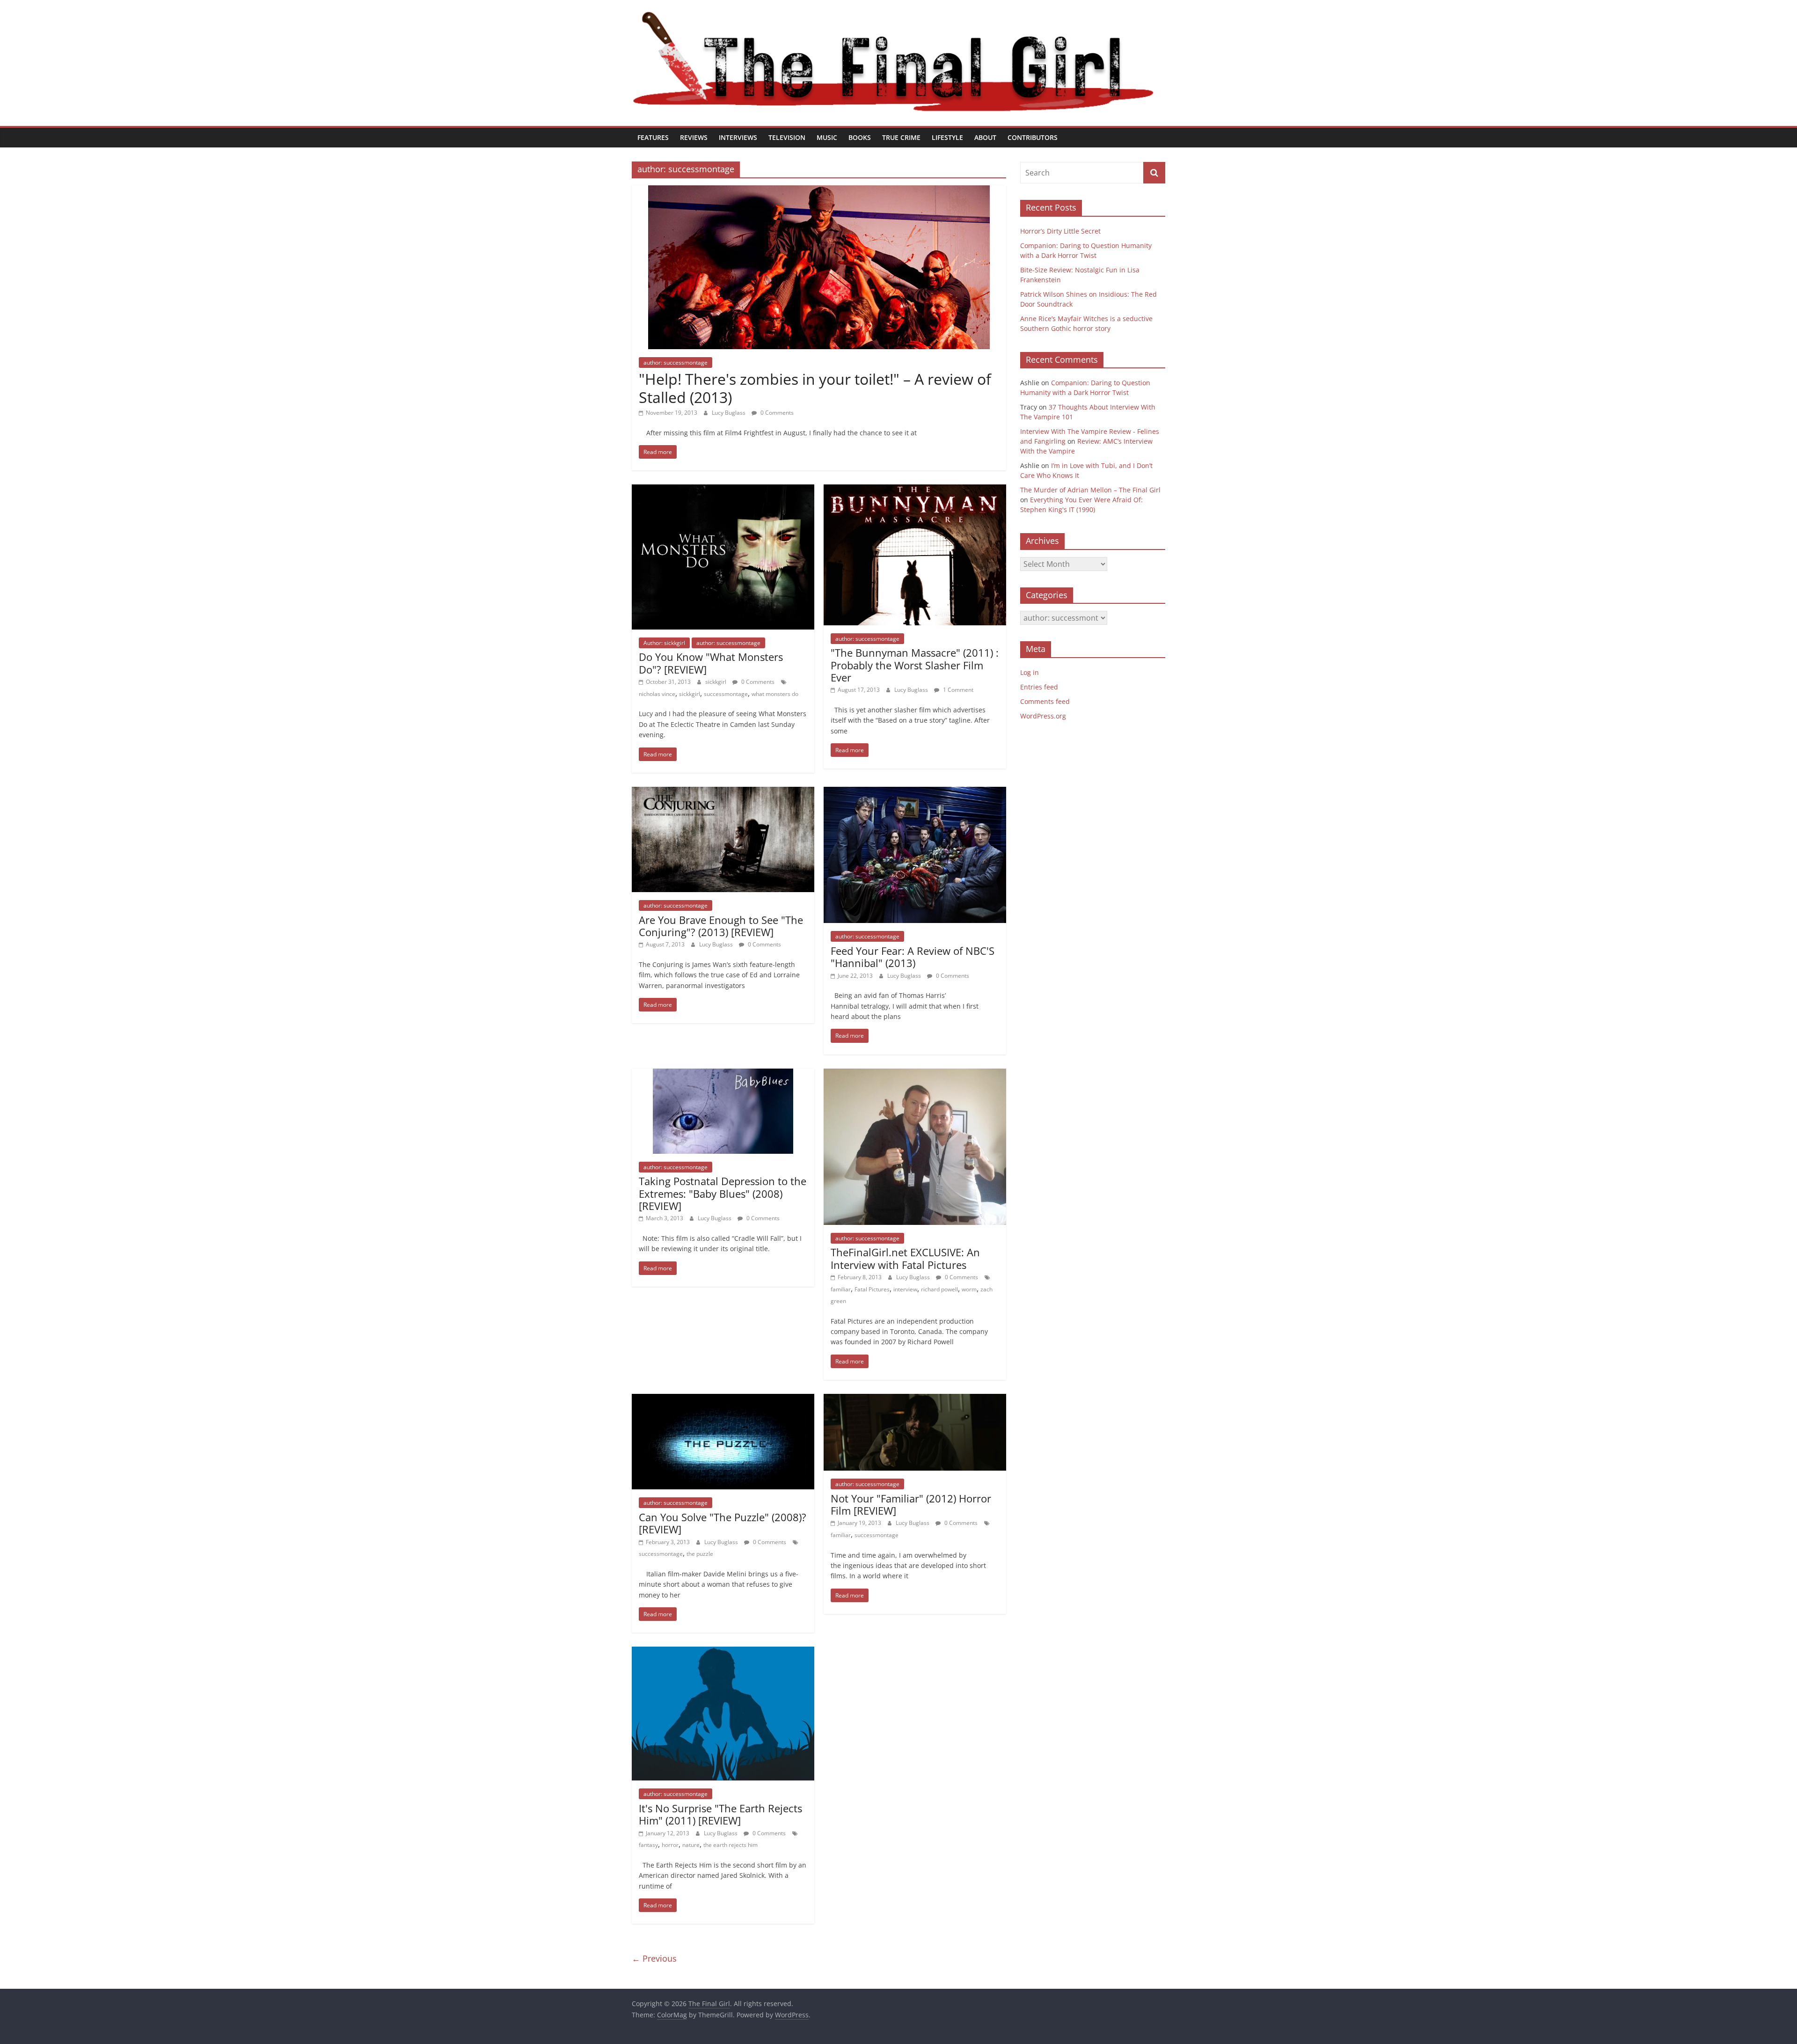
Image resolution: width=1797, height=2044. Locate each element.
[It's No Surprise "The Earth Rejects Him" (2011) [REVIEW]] (723, 1652)
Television (787, 137)
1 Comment (957, 690)
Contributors (1033, 137)
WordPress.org (1043, 716)
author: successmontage (676, 363)
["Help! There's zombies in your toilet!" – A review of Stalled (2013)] (819, 191)
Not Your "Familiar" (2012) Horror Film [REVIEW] (911, 1504)
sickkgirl (716, 682)
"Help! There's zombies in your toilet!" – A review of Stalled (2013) (815, 388)
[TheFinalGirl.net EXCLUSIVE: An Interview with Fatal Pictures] (915, 1074)
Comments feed (1045, 701)
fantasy (648, 1845)
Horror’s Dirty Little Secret (1060, 231)
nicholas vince (657, 694)
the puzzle (700, 1554)
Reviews (694, 137)
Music (827, 137)
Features (653, 137)
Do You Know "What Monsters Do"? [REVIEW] (711, 663)
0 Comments (776, 413)
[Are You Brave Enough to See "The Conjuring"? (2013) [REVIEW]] (723, 792)
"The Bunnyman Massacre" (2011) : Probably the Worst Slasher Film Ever (915, 665)
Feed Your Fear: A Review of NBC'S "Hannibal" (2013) (913, 957)
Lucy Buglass (729, 413)
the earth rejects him (730, 1845)
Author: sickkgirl (664, 643)
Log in (1030, 672)
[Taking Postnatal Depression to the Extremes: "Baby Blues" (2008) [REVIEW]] (723, 1074)
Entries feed (1039, 687)
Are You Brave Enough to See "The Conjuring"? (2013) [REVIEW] (721, 926)
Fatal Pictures (872, 1289)
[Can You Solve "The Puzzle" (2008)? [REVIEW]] (723, 1399)
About (985, 137)
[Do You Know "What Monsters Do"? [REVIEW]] (723, 490)
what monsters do (775, 694)
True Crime (901, 137)
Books (860, 137)
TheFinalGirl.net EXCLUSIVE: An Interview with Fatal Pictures (905, 1258)
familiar (841, 1289)
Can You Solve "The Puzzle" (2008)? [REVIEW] (723, 1523)
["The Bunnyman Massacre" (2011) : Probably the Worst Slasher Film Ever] (915, 490)
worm (969, 1289)
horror (670, 1845)
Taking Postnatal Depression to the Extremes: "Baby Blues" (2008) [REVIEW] (723, 1193)
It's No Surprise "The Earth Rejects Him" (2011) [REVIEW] (720, 1814)
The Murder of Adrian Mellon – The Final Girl (1090, 490)
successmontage (726, 694)
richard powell (939, 1289)
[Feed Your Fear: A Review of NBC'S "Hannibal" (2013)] (915, 792)
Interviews (738, 137)
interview (905, 1289)
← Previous (654, 1958)
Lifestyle (947, 137)
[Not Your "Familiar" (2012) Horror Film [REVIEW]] (915, 1399)
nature (691, 1845)
